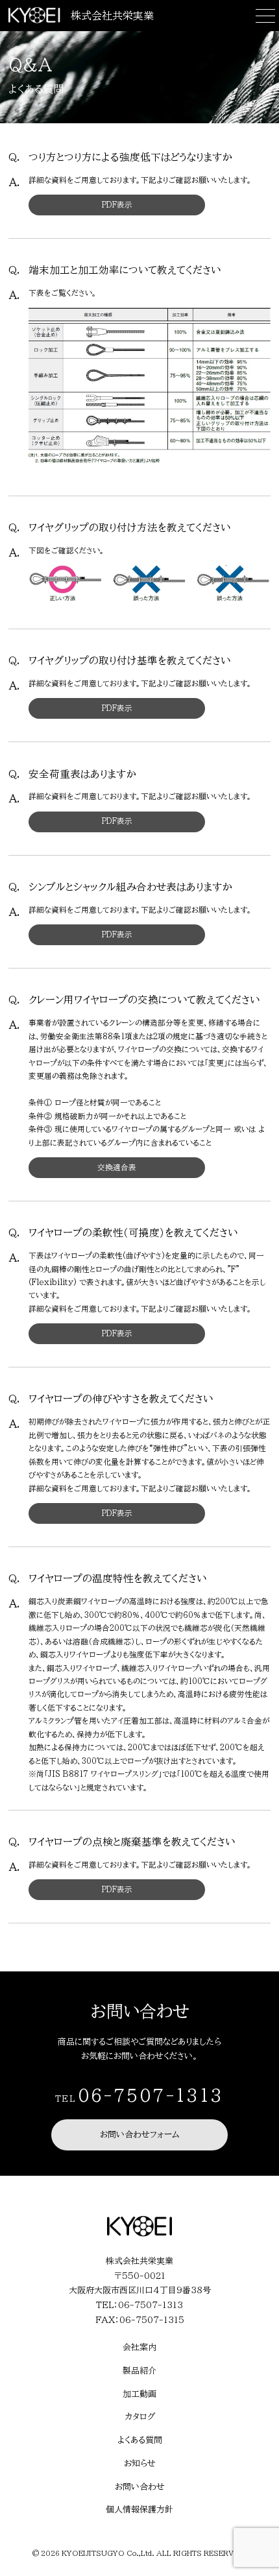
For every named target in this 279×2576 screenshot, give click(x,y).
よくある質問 (140, 2440)
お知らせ (140, 2463)
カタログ (140, 2417)
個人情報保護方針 (139, 2510)
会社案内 (139, 2347)
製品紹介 (139, 2371)
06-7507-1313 (151, 2095)
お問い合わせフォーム (140, 2135)
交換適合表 (117, 1167)
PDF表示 (117, 205)
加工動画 (139, 2394)
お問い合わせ (140, 2487)
